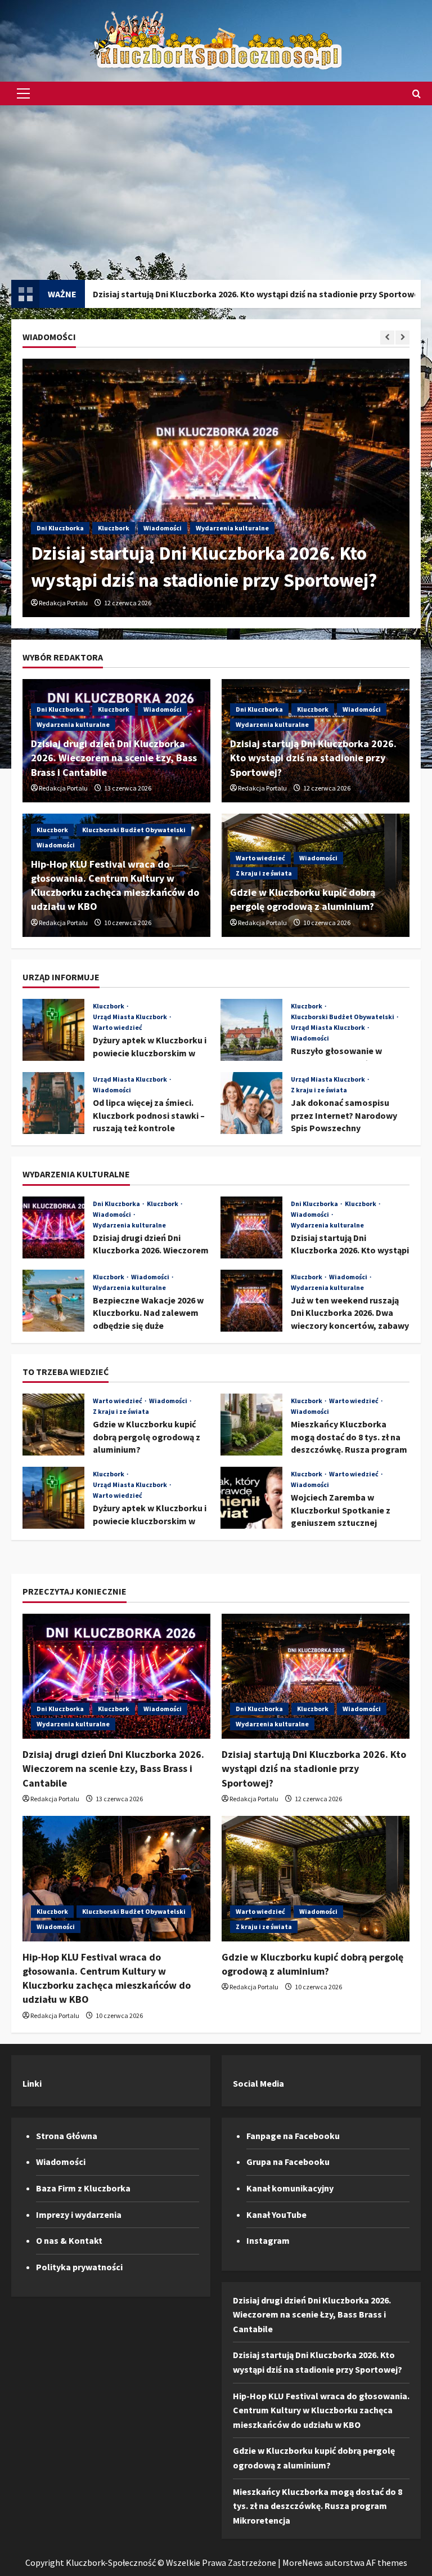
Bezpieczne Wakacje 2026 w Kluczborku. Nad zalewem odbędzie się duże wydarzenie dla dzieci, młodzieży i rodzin (53, 1301)
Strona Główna (67, 2136)
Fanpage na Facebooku (293, 2136)
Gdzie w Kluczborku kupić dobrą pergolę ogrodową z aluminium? (53, 1425)
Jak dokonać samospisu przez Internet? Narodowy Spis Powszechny (251, 1103)
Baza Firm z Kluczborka (83, 2188)
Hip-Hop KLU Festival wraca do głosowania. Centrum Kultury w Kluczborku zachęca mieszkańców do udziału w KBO (211, 553)
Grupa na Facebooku (288, 2162)
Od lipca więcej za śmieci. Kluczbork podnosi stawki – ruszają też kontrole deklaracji (53, 1103)
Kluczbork (52, 501)
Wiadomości (219, 501)
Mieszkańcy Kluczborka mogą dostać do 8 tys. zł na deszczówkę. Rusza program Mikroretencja (251, 1425)
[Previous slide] (387, 338)
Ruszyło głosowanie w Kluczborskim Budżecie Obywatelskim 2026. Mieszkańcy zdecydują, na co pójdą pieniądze (251, 1030)
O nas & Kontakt (69, 2240)
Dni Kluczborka (60, 709)
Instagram (268, 2240)
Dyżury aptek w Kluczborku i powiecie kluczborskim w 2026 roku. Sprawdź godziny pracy (53, 1030)
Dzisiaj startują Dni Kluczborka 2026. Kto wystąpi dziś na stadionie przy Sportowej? (313, 758)
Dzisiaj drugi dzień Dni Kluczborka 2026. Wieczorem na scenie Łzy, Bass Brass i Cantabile (114, 758)
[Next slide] (402, 338)
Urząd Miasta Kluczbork (130, 1017)
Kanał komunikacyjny (290, 2188)
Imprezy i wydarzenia (79, 2215)
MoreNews (303, 2562)
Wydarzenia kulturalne (73, 724)
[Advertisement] (216, 190)
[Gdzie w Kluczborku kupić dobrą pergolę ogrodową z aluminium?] (316, 1879)
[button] (23, 93)
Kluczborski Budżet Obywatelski (134, 501)
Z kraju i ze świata (264, 873)
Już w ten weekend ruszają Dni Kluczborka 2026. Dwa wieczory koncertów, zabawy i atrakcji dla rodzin (251, 1301)
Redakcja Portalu (63, 603)
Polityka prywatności (79, 2267)
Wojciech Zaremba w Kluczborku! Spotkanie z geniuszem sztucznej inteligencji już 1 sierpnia (251, 1498)
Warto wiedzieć (260, 858)
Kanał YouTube (276, 2215)
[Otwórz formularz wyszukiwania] (417, 94)
